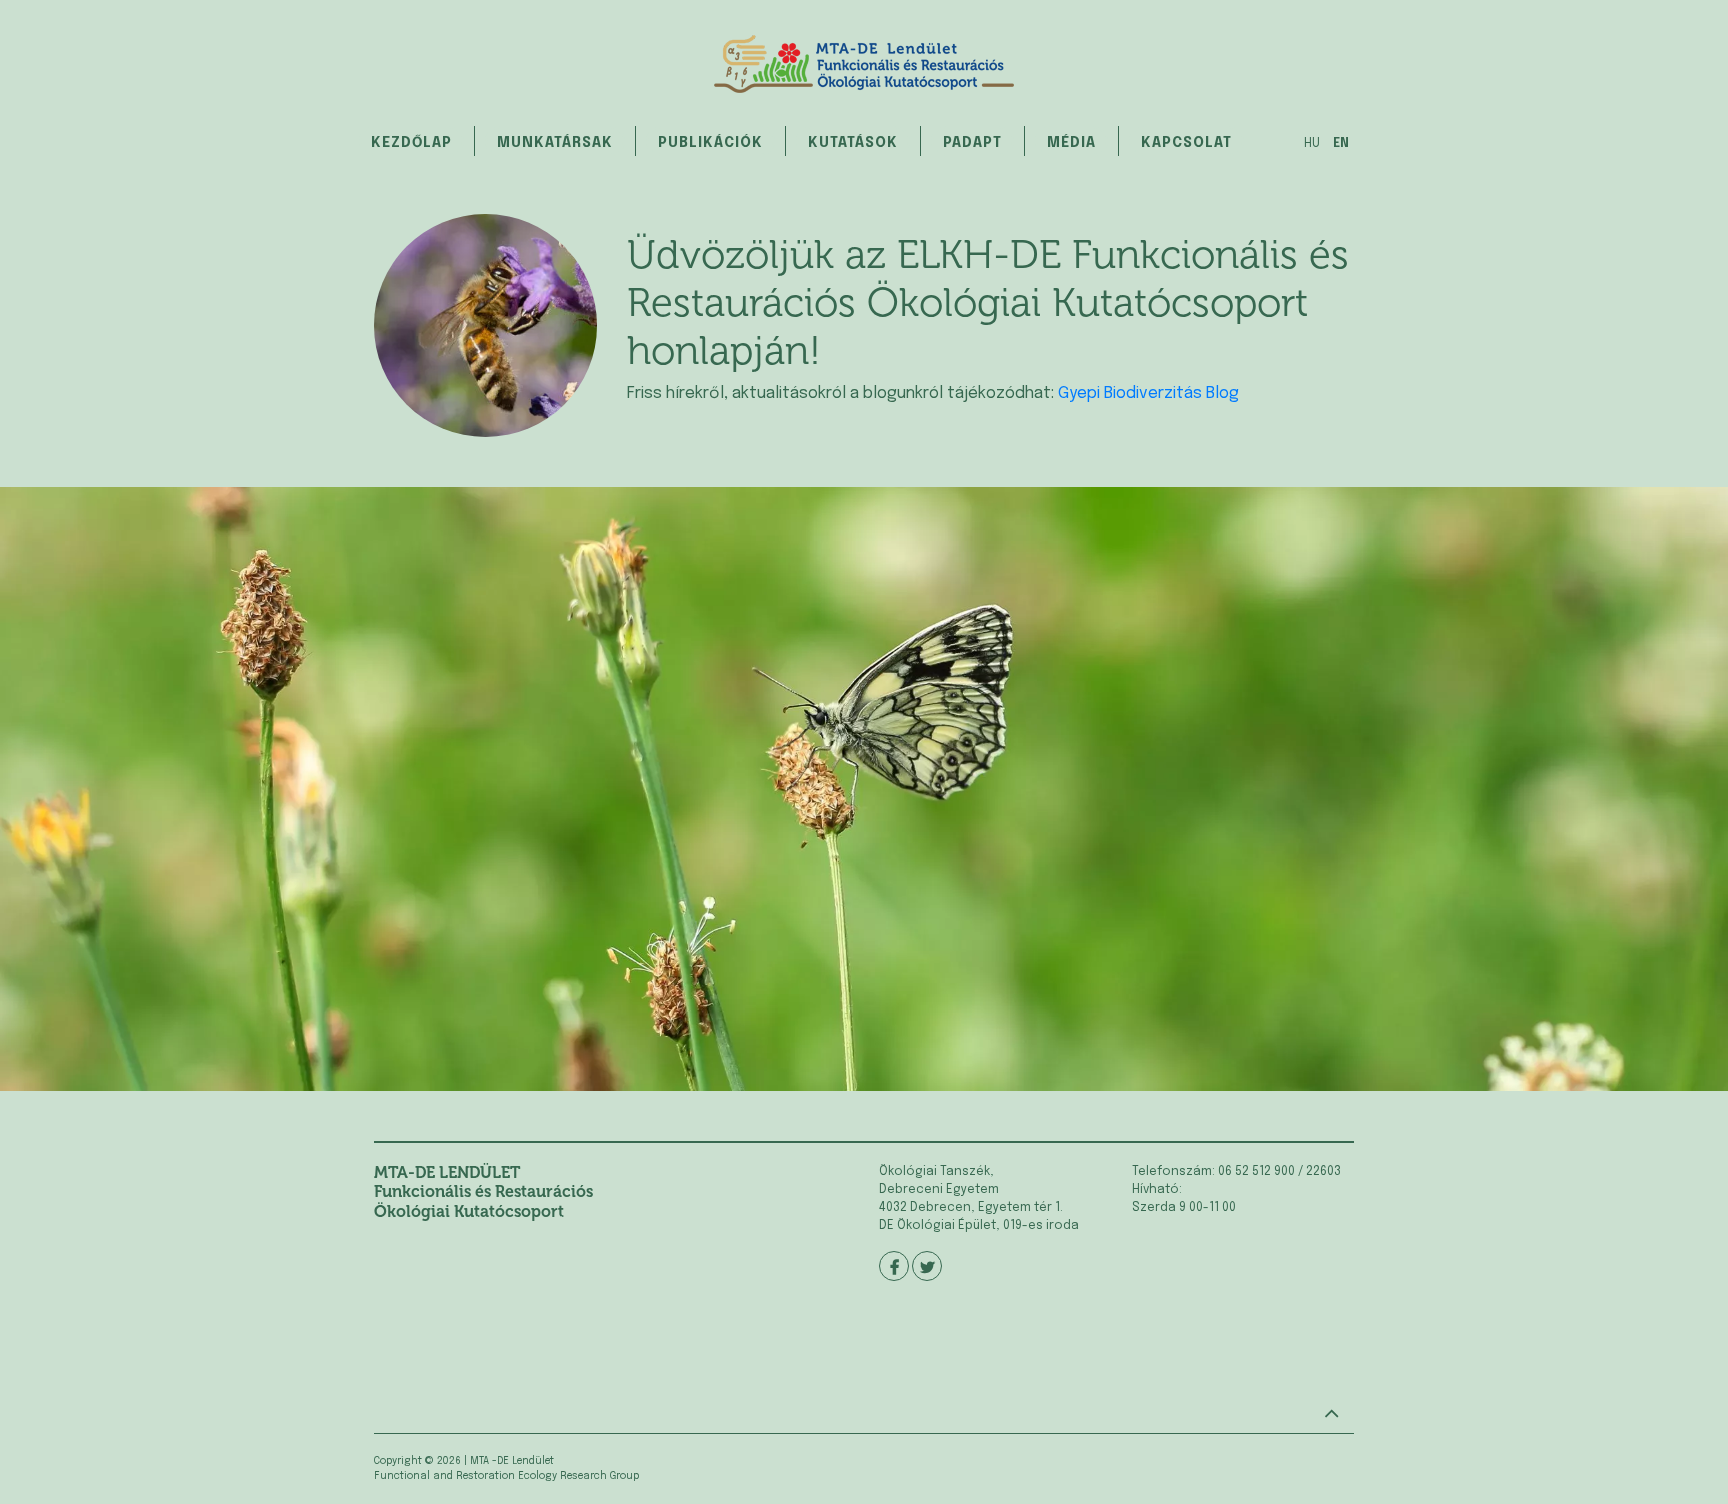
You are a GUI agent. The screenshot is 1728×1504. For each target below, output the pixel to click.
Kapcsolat (1186, 143)
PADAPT (972, 143)
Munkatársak (555, 143)
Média (1071, 143)
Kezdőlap (411, 143)
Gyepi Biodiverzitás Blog (1148, 393)
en (1341, 144)
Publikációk (710, 143)
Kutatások (853, 143)
